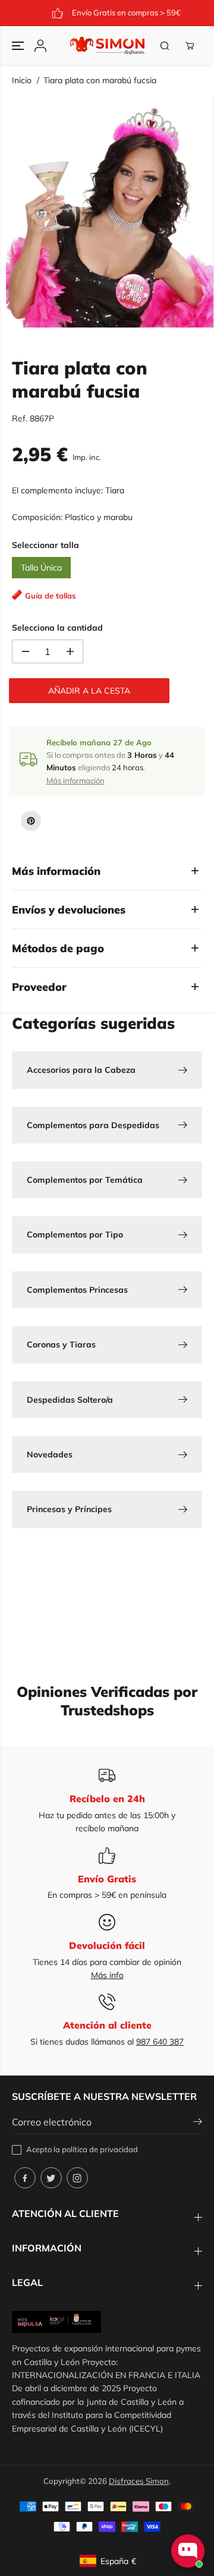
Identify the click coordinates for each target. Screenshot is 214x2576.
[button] (19, 46)
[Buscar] (165, 46)
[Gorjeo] (51, 2178)
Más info (107, 1975)
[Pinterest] (31, 821)
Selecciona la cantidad (57, 628)
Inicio (22, 80)
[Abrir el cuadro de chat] (188, 2551)
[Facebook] (25, 2178)
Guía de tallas (51, 596)
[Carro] (190, 46)
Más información (75, 780)
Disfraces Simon (139, 2481)
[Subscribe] (198, 2123)
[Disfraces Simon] (107, 46)
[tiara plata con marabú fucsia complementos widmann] (110, 214)
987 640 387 (160, 2042)
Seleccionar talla (45, 545)
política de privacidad (100, 2149)
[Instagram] (77, 2178)
